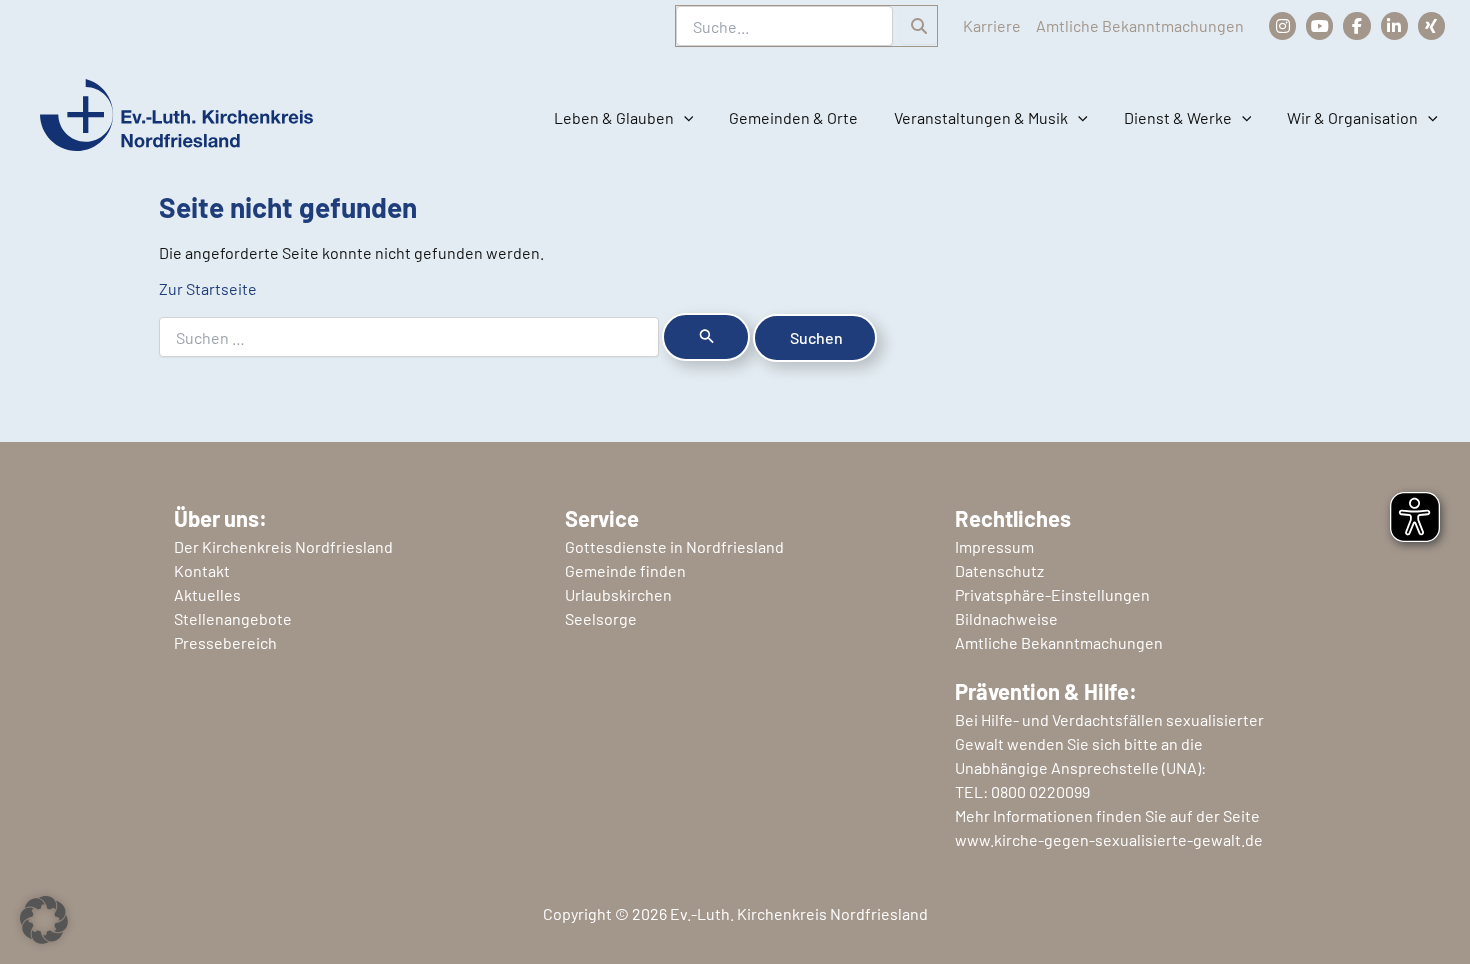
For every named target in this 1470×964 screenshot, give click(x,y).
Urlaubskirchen (618, 594)
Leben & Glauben (614, 117)
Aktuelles (207, 594)
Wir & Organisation (1352, 117)
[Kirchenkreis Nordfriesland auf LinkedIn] (1394, 25)
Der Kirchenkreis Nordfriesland (283, 546)
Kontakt (202, 570)
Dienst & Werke (1178, 117)
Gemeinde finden (625, 570)
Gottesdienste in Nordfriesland (674, 546)
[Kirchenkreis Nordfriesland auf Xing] (1431, 25)
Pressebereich (225, 642)
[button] (684, 118)
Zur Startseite (208, 288)
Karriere (992, 25)
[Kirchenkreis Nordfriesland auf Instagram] (1282, 25)
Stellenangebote (233, 618)
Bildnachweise (1006, 618)
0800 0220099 (1040, 791)
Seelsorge (601, 618)
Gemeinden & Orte (793, 117)
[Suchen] (919, 26)
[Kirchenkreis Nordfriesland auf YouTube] (1319, 25)
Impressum (994, 546)
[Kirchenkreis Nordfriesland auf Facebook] (1356, 25)
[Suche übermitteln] (706, 337)
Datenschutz (999, 570)
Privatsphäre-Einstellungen (1052, 594)
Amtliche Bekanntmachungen (1140, 25)
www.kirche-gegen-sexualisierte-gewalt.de (1109, 839)
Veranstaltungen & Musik (981, 117)
